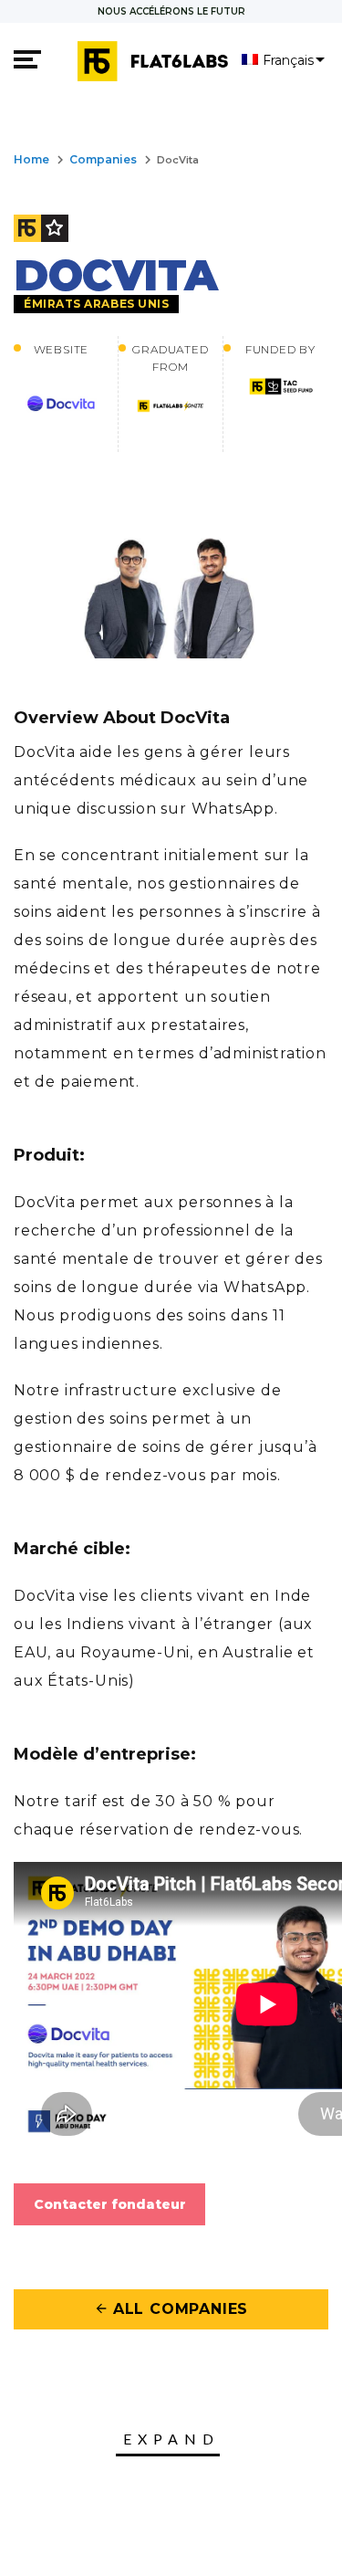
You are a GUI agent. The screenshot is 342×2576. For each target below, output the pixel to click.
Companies (103, 159)
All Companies (171, 2309)
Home (31, 159)
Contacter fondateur (110, 2204)
